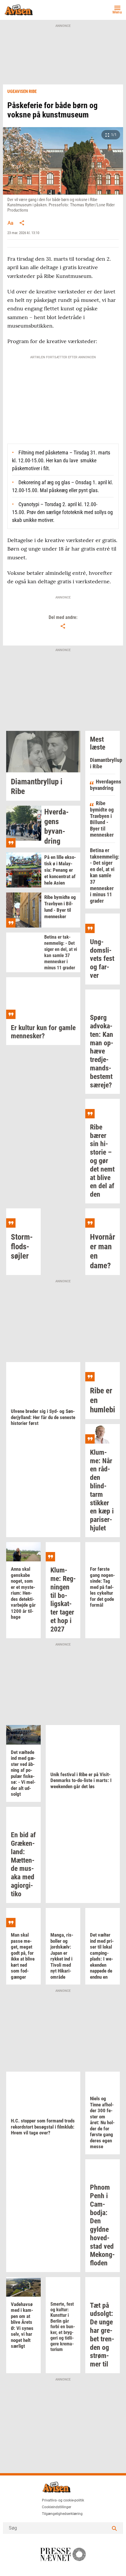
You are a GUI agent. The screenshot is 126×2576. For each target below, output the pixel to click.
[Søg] (114, 2528)
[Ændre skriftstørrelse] (10, 223)
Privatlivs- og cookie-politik (63, 2500)
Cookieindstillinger (57, 2507)
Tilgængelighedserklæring (62, 2514)
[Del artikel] (22, 223)
